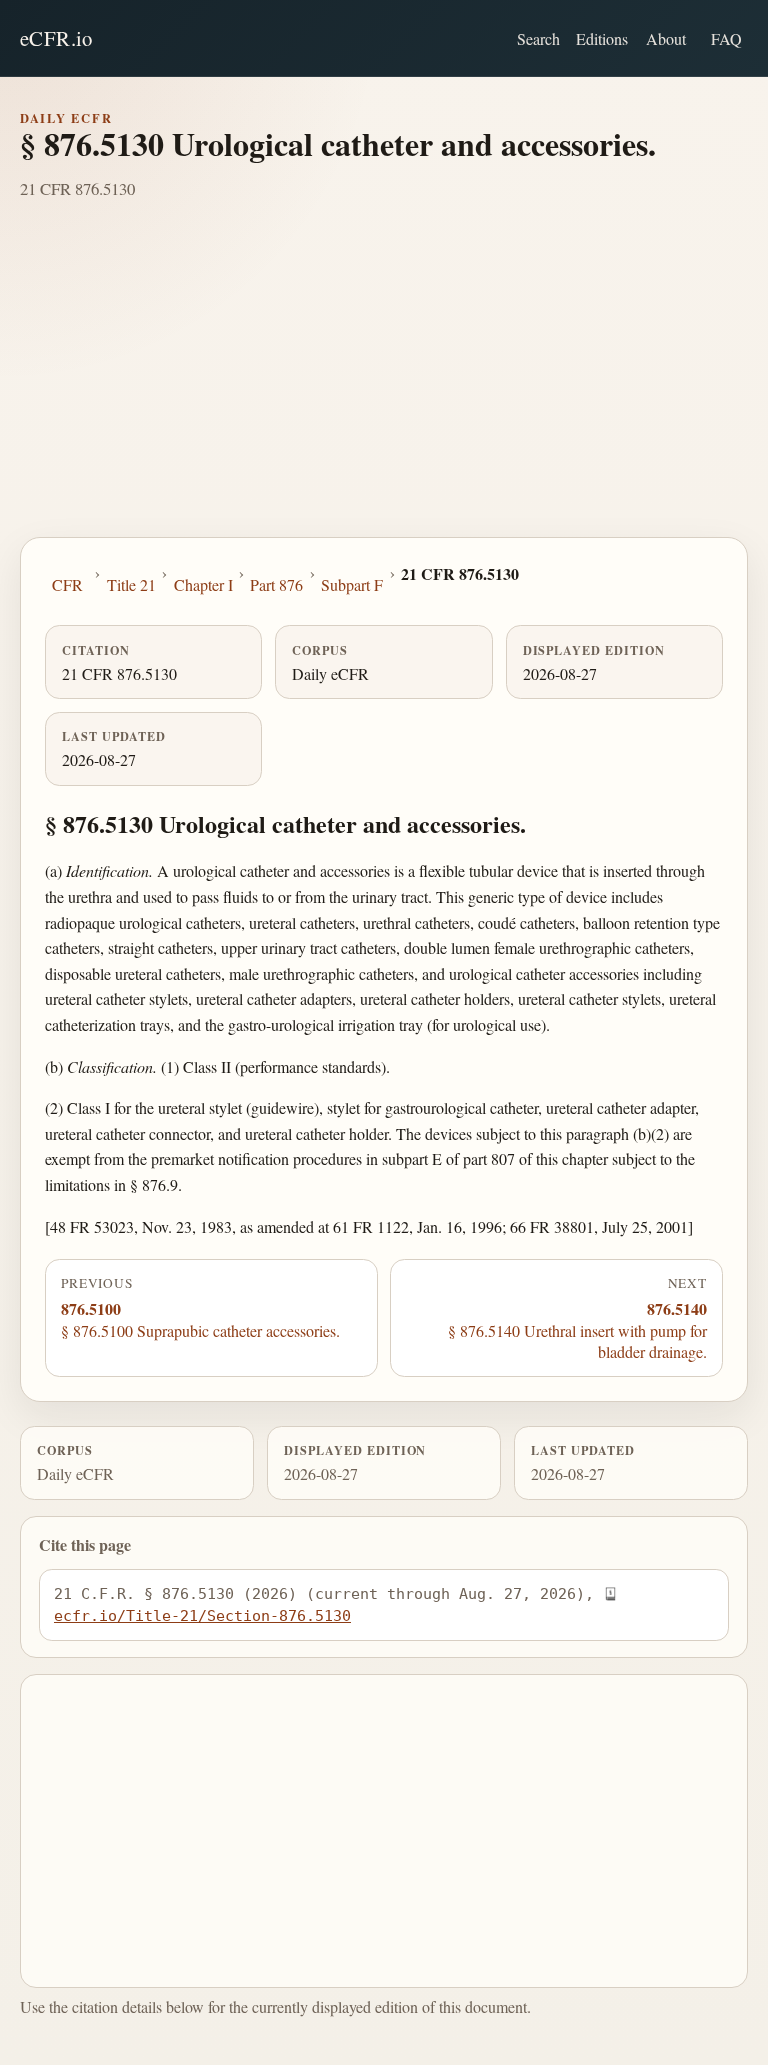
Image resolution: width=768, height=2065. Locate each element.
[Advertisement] (384, 387)
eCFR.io (56, 38)
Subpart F (352, 584)
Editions (602, 38)
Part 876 (276, 584)
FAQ (726, 38)
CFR (67, 584)
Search (538, 38)
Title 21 (131, 584)
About (666, 38)
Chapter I (203, 584)
